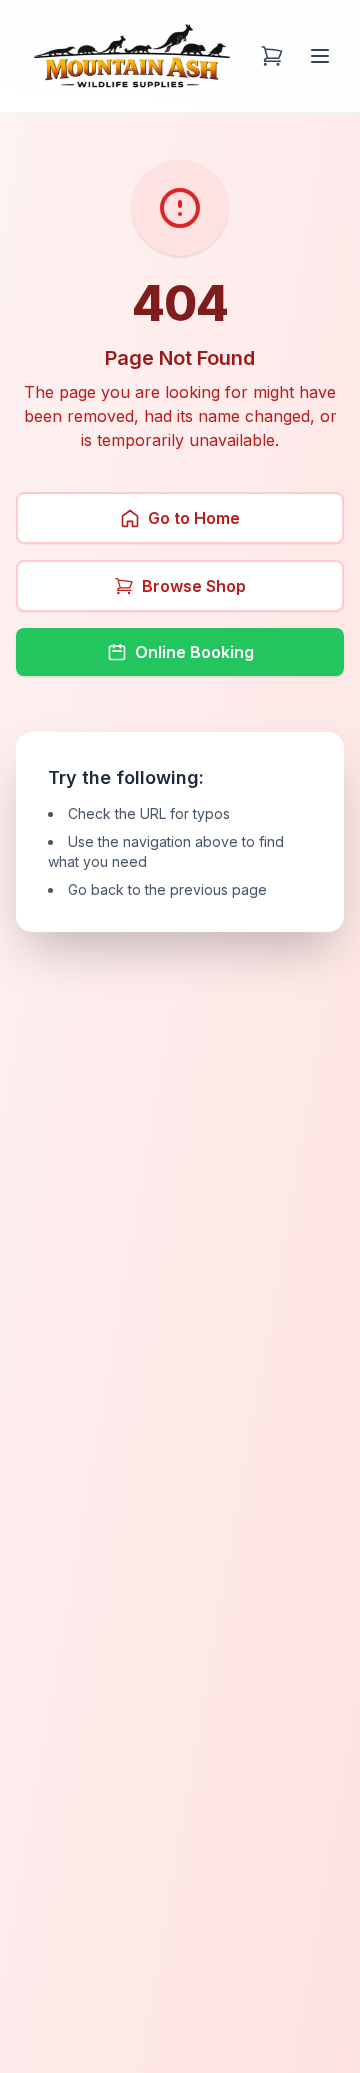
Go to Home (194, 518)
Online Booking (194, 652)
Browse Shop (194, 586)
